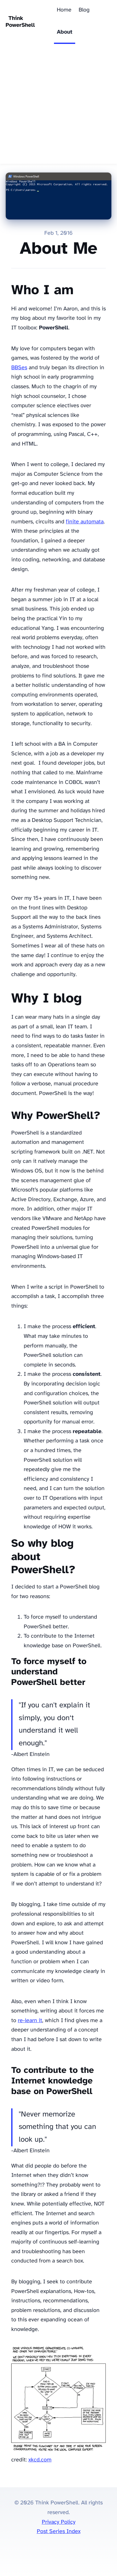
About (65, 32)
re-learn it (30, 2021)
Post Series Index (59, 2532)
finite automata (85, 522)
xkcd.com (40, 2460)
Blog (84, 10)
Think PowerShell (20, 22)
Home (64, 10)
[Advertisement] (58, 105)
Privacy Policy (59, 2522)
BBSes (19, 368)
